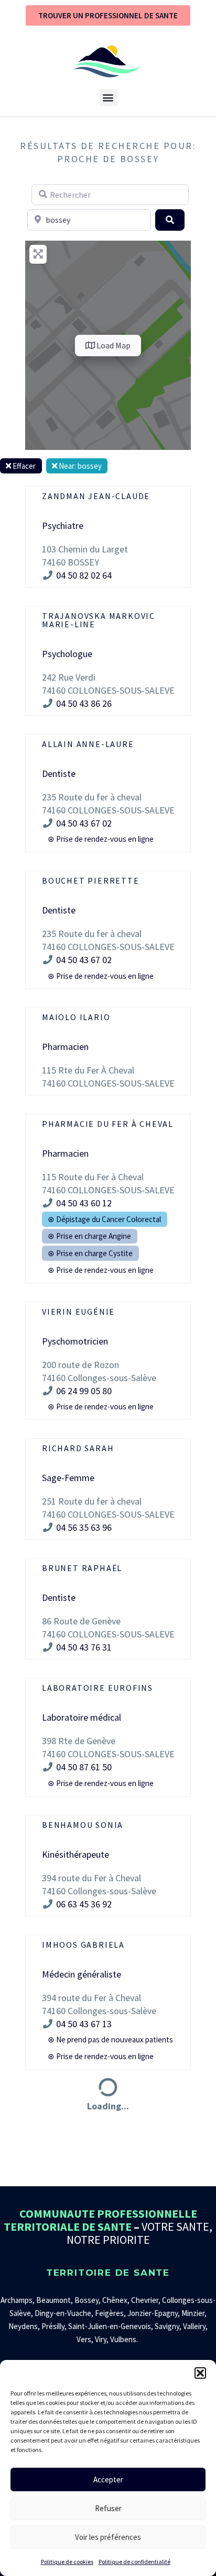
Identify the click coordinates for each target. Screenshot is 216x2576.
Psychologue (67, 654)
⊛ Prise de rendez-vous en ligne (101, 839)
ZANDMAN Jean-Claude (96, 496)
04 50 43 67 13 (84, 2024)
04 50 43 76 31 (84, 1647)
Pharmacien (65, 1047)
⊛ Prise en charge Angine (89, 1236)
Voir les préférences (108, 2537)
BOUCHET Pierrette (91, 880)
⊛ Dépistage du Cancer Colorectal (104, 1219)
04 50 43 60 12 (84, 1203)
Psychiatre (63, 526)
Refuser (108, 2508)
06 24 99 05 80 (84, 1391)
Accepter (108, 2479)
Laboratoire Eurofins (98, 1688)
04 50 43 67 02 (84, 823)
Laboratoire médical (82, 1717)
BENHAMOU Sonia (83, 1825)
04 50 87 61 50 (84, 1767)
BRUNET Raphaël (82, 1568)
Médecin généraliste (82, 1974)
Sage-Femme (68, 1478)
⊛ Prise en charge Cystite (90, 1253)
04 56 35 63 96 (84, 1527)
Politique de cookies (67, 2562)
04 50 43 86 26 (85, 703)
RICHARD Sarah (78, 1448)
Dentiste (59, 773)
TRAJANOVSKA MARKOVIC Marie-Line (99, 620)
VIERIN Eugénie (78, 1312)
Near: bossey (79, 466)
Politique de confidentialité (134, 2562)
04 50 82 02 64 (84, 575)
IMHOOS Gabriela (83, 1945)
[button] (200, 2373)
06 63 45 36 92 (84, 1904)
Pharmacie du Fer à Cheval (108, 1124)
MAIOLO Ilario (76, 1017)
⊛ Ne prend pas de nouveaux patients (110, 2040)
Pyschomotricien (75, 1341)
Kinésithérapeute (75, 1854)
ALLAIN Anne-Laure (88, 744)
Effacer (23, 466)
